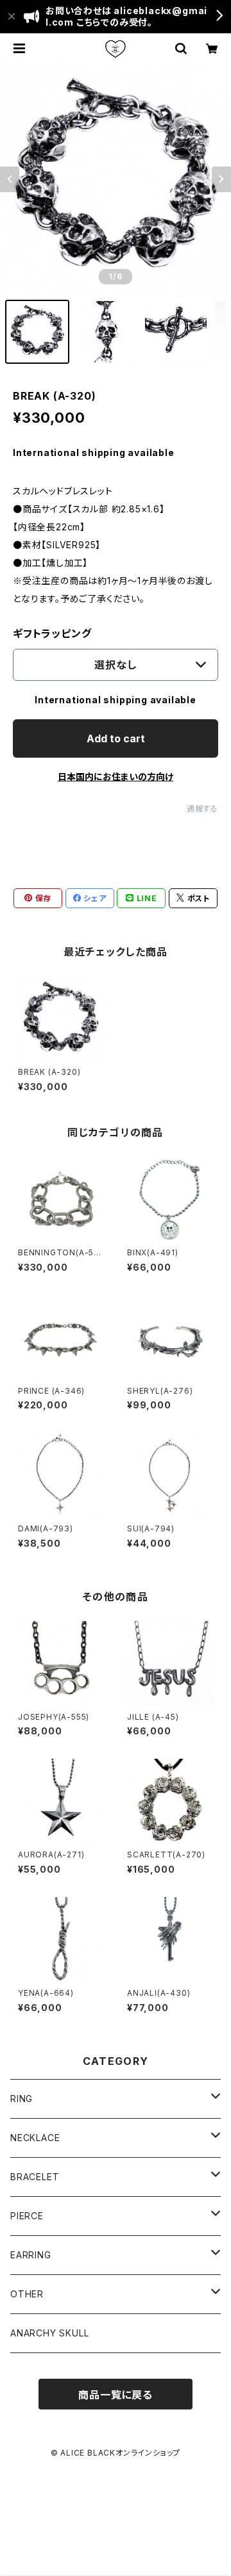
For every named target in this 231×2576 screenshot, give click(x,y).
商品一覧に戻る (116, 2395)
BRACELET (35, 2177)
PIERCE (27, 2216)
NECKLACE (35, 2138)
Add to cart (116, 738)
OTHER (27, 2294)
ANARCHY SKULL (49, 2333)
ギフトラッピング (52, 633)
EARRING (31, 2255)
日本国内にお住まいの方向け (116, 777)
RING (21, 2099)
